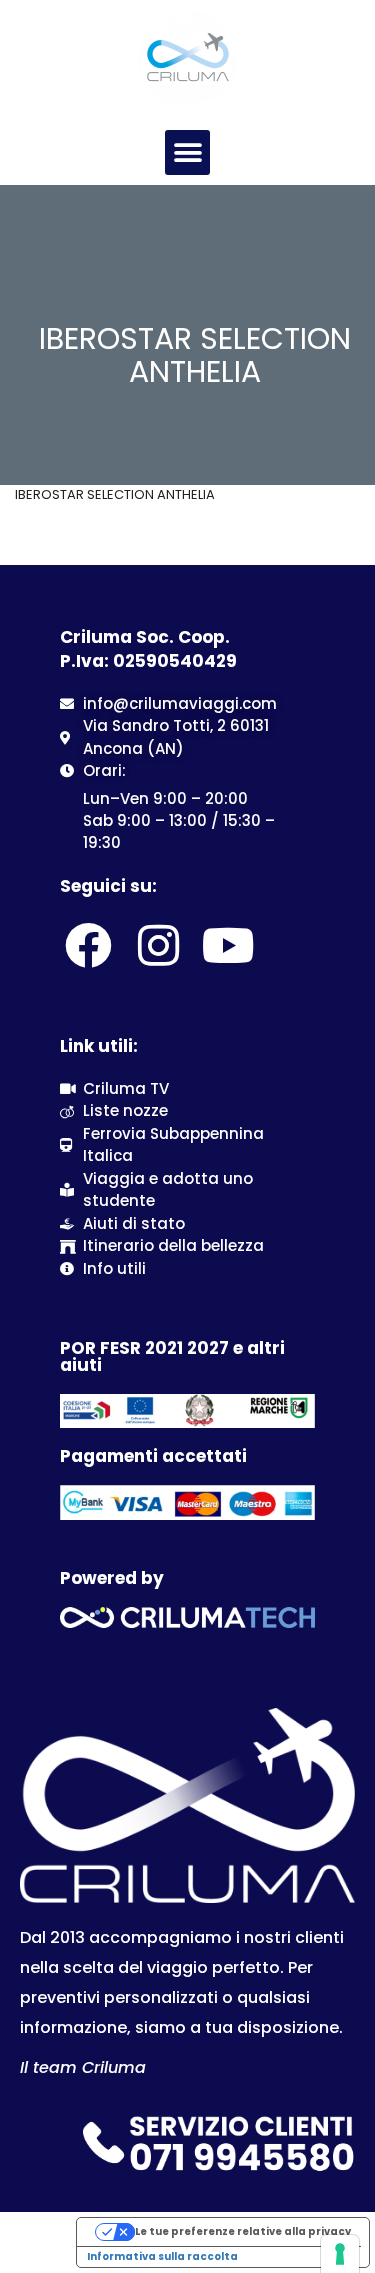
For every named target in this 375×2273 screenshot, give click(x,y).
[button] (187, 152)
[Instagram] (158, 946)
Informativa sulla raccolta (162, 2256)
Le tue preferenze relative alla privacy (243, 2231)
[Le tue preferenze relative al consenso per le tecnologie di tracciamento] (340, 2254)
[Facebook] (88, 946)
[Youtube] (229, 946)
